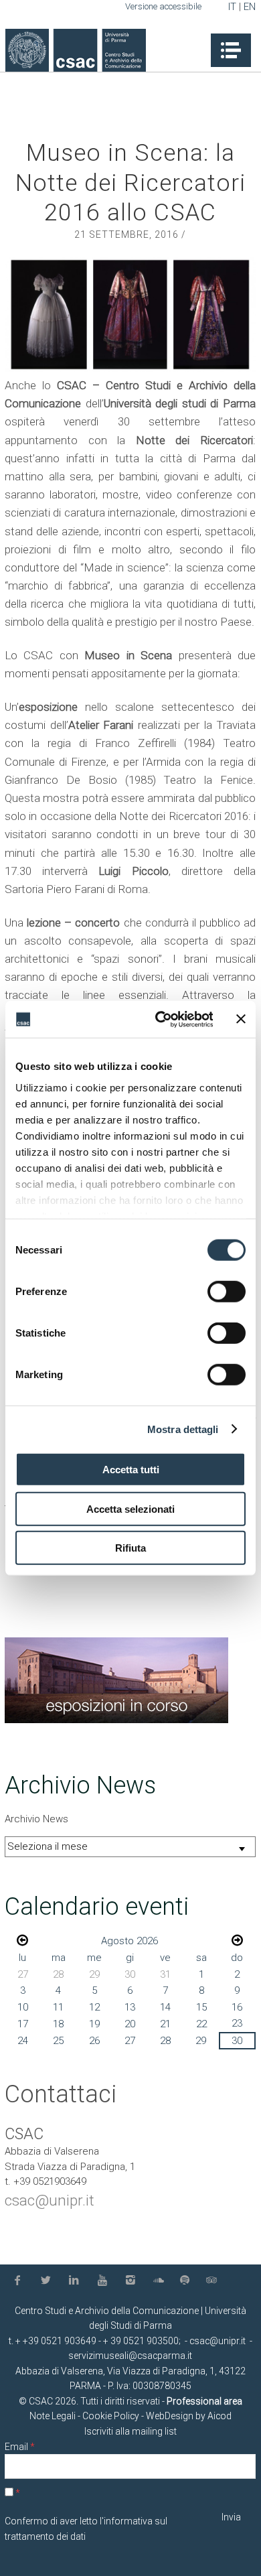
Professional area (204, 2401)
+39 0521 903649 (60, 2341)
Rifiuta (130, 1548)
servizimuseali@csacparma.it (130, 2356)
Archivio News (36, 1819)
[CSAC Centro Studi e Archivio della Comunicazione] (76, 51)
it (232, 7)
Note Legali (53, 2416)
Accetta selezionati (130, 1508)
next (237, 1940)
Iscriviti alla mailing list (130, 2431)
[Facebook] (20, 2281)
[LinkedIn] (76, 2281)
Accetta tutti (131, 1470)
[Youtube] (105, 2281)
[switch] (227, 1292)
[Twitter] (48, 2281)
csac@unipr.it (50, 2200)
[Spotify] (187, 2281)
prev (22, 1940)
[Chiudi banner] (241, 1019)
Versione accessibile (163, 6)
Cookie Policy (111, 2416)
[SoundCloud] (161, 2281)
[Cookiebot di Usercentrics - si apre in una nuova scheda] (159, 1019)
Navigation (231, 50)
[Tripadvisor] (213, 2281)
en (250, 7)
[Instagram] (133, 2281)
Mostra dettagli (183, 1429)
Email (20, 2447)
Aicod (220, 2416)
